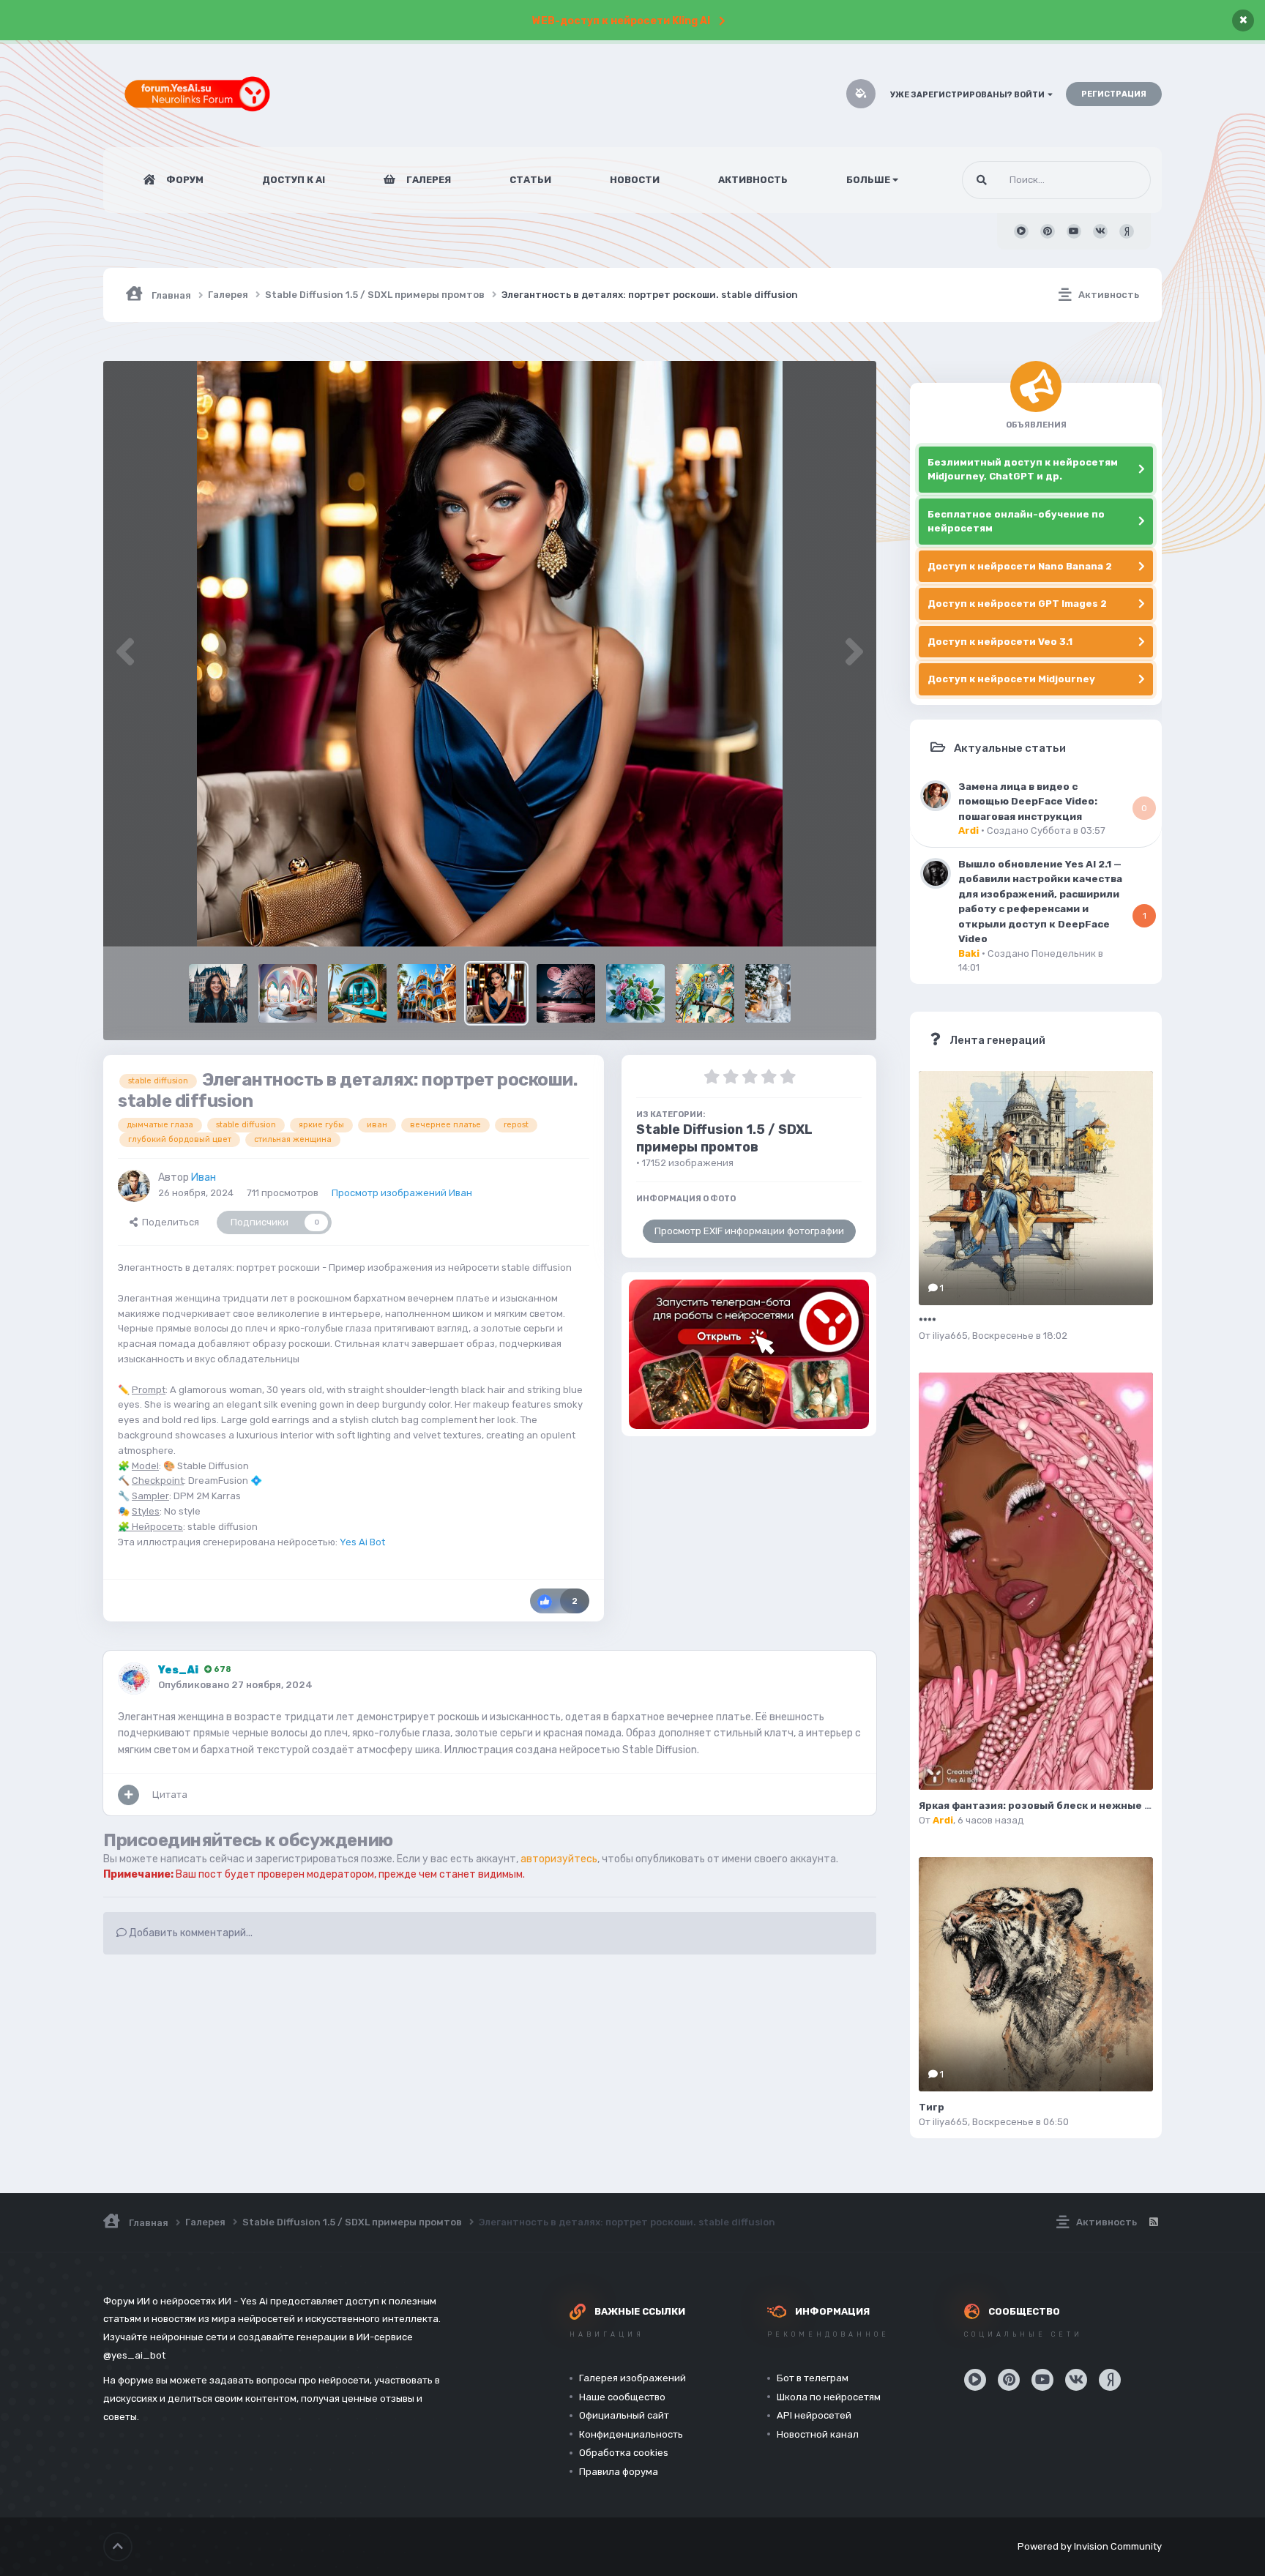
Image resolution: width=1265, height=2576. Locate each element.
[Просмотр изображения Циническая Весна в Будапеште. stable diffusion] (218, 993)
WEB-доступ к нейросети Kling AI (621, 21)
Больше (868, 180)
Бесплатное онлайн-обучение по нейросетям (1016, 522)
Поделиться (168, 1222)
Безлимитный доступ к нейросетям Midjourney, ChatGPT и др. (1023, 470)
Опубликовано (235, 1685)
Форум (184, 180)
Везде (1118, 180)
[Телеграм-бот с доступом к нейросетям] (749, 1354)
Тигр (932, 2107)
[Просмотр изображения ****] (1036, 1188)
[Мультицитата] (128, 1795)
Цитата (170, 1795)
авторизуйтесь (559, 1859)
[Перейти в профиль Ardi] (936, 796)
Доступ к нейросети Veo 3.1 (1000, 642)
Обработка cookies (624, 2453)
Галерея (428, 180)
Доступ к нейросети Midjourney (1011, 679)
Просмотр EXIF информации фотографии (749, 1231)
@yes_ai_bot (134, 2355)
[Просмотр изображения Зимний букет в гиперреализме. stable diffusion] (635, 993)
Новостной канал (818, 2434)
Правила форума (619, 2472)
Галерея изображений (632, 2378)
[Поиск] (982, 180)
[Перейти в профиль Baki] (936, 873)
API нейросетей (814, 2415)
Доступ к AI (294, 180)
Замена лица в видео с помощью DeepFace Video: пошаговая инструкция (1028, 801)
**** (928, 1321)
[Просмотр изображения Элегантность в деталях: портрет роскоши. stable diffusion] (496, 993)
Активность (753, 180)
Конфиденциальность (631, 2434)
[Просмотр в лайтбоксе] (490, 654)
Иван (204, 1177)
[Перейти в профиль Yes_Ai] (134, 1679)
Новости (635, 180)
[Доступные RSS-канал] (1153, 2222)
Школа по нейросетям (829, 2397)
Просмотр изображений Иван (402, 1193)
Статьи (530, 180)
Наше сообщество (622, 2397)
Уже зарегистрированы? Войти (969, 95)
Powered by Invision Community (1090, 2546)
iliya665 (950, 1336)
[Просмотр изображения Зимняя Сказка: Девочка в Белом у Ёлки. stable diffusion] (768, 993)
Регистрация (1114, 94)
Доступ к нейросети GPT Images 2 (1017, 604)
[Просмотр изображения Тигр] (1036, 1974)
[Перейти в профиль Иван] (134, 1186)
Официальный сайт (624, 2415)
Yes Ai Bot (362, 1542)
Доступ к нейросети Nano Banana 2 (1020, 566)
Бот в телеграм (813, 2378)
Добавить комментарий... (190, 1933)
